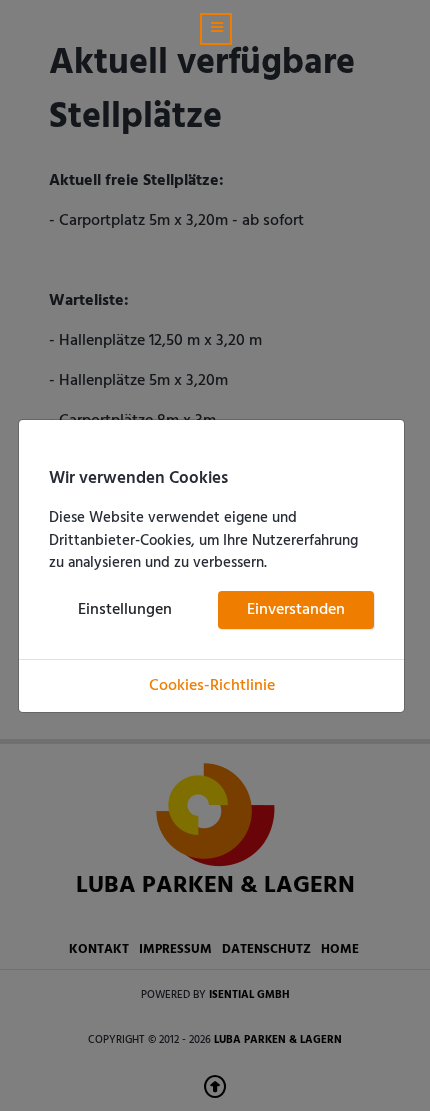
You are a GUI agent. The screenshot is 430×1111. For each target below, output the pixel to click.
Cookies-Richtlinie (212, 686)
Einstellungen (125, 610)
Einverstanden (296, 610)
